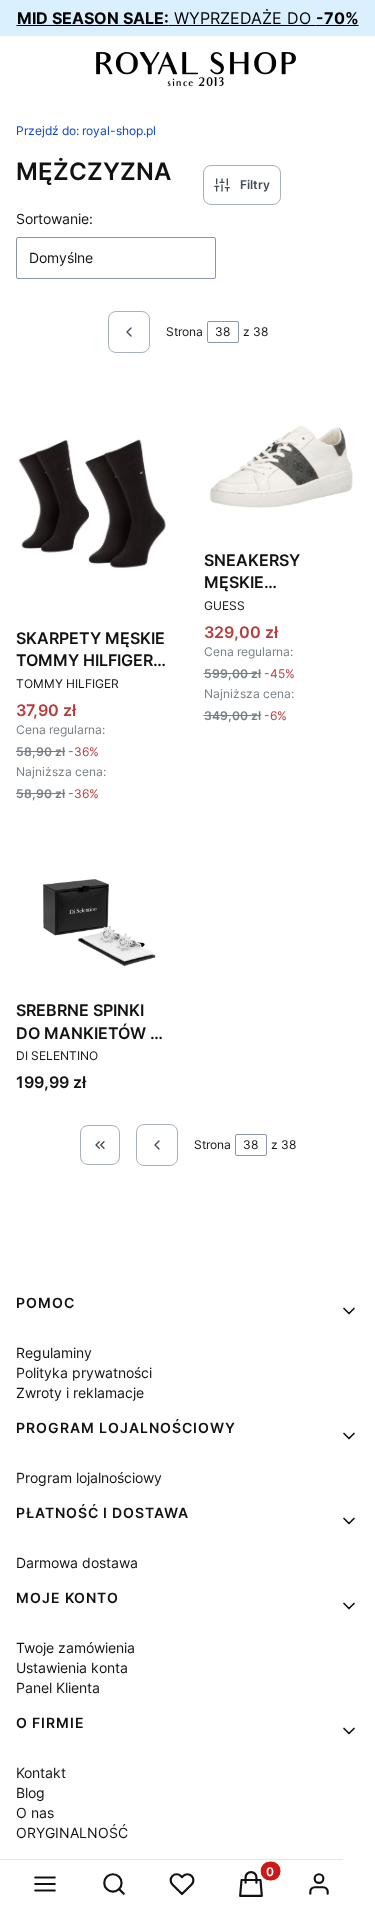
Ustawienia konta (72, 1667)
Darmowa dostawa (77, 1562)
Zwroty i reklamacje (80, 1392)
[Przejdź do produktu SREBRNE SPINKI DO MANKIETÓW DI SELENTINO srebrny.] (94, 914)
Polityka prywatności (84, 1372)
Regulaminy (54, 1352)
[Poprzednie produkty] (157, 1145)
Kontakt (41, 1772)
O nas (35, 1812)
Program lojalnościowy (89, 1477)
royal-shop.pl (86, 130)
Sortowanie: (54, 218)
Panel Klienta (58, 1687)
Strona (184, 331)
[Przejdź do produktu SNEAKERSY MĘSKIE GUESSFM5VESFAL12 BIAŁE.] (282, 463)
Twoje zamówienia (75, 1647)
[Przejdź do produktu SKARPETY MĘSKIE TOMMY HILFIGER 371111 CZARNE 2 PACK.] (94, 501)
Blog (30, 1792)
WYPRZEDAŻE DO (188, 18)
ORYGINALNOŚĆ (72, 1832)
